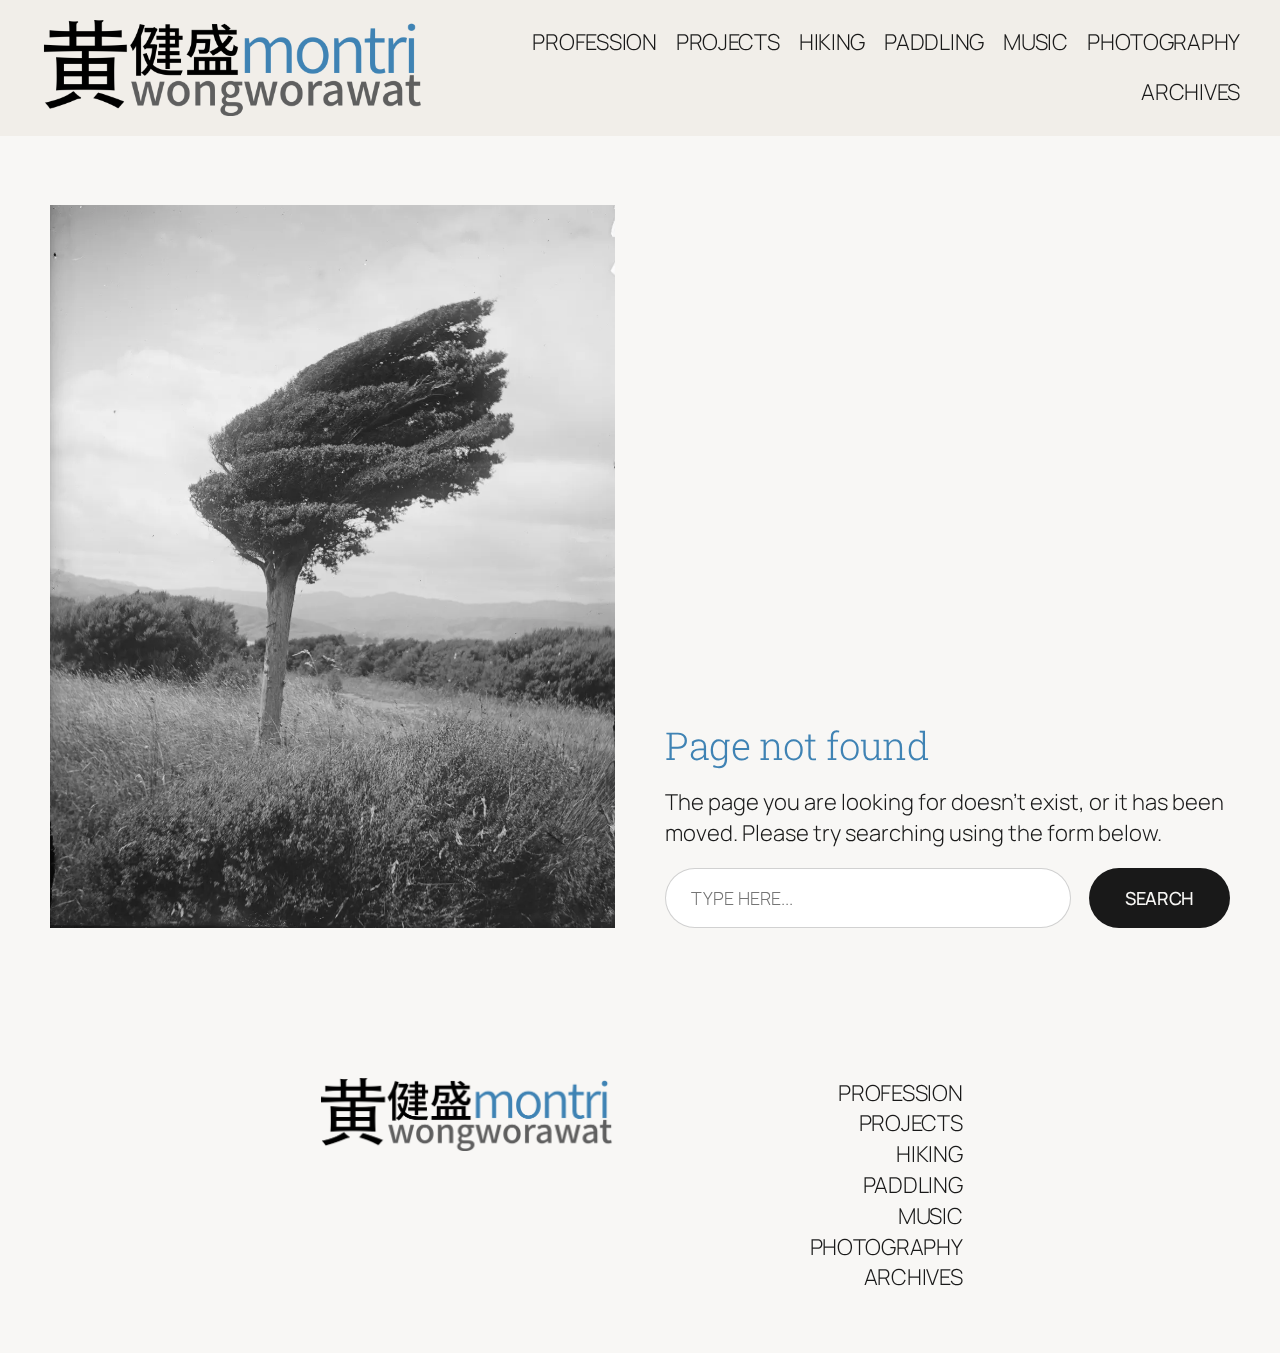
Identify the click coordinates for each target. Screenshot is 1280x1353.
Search (1159, 898)
